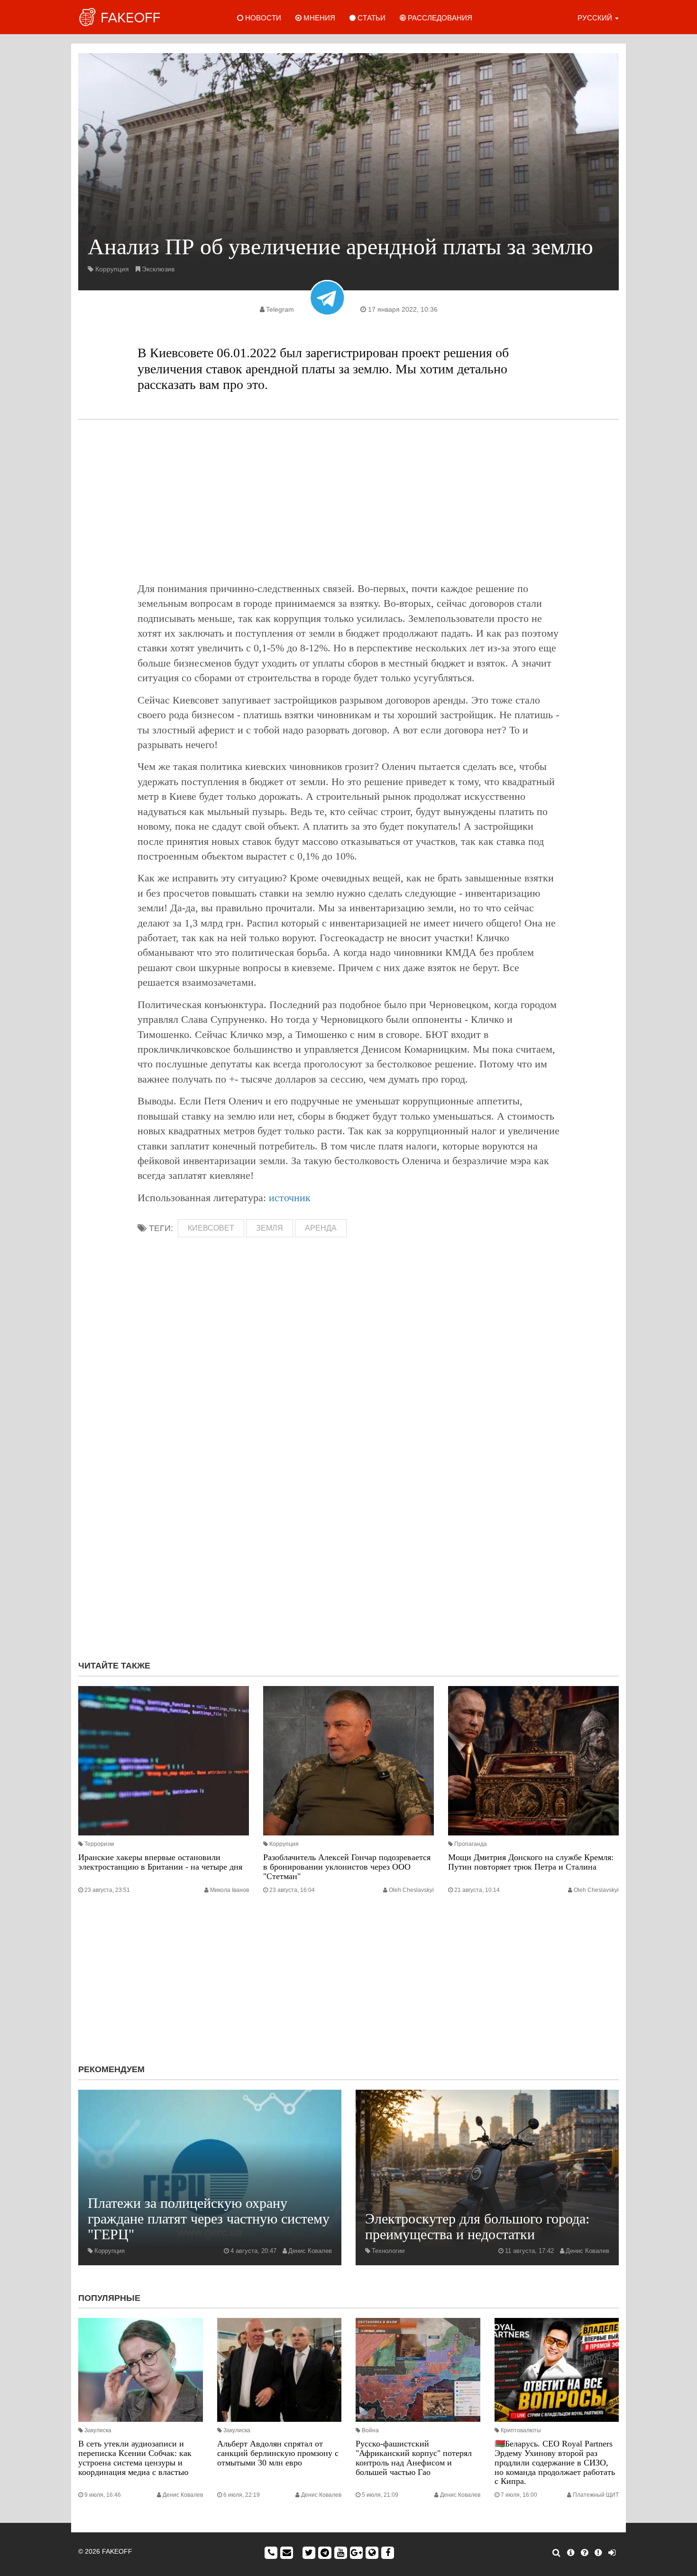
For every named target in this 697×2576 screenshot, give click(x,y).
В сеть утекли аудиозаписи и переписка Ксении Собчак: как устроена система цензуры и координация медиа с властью (135, 2458)
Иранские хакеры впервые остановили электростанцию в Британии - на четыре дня (160, 1862)
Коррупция (112, 269)
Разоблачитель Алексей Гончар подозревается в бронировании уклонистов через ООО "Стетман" (347, 1867)
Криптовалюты (521, 2430)
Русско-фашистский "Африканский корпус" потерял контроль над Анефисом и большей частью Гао (414, 2458)
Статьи (371, 18)
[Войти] (612, 2553)
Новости (262, 18)
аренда (321, 1228)
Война (370, 2430)
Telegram (280, 309)
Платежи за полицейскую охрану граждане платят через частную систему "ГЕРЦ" (209, 2219)
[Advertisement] (348, 500)
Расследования (439, 18)
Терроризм (99, 1844)
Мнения (318, 18)
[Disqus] (348, 1526)
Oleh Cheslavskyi (411, 1890)
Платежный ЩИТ (596, 2495)
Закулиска (98, 2430)
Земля (270, 1228)
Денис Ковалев (310, 2251)
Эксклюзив (158, 269)
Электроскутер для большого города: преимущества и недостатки (477, 2226)
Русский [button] (596, 18)
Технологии (388, 2251)
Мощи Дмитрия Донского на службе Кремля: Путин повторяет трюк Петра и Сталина (531, 1862)
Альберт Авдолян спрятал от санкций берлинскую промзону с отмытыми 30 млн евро (278, 2453)
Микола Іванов (229, 1890)
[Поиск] (556, 2553)
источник (290, 1198)
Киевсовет (211, 1228)
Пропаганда (471, 1844)
